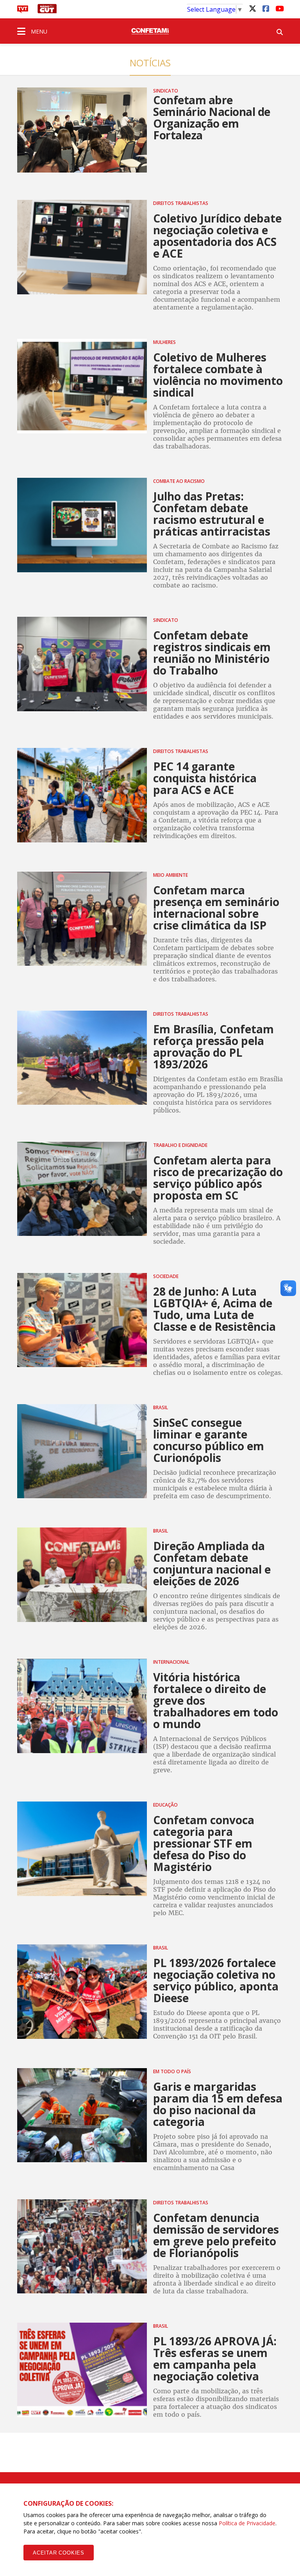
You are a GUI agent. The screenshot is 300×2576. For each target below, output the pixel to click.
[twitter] (252, 8)
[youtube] (279, 8)
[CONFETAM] (150, 31)
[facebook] (266, 8)
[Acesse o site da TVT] (23, 11)
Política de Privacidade (247, 2523)
